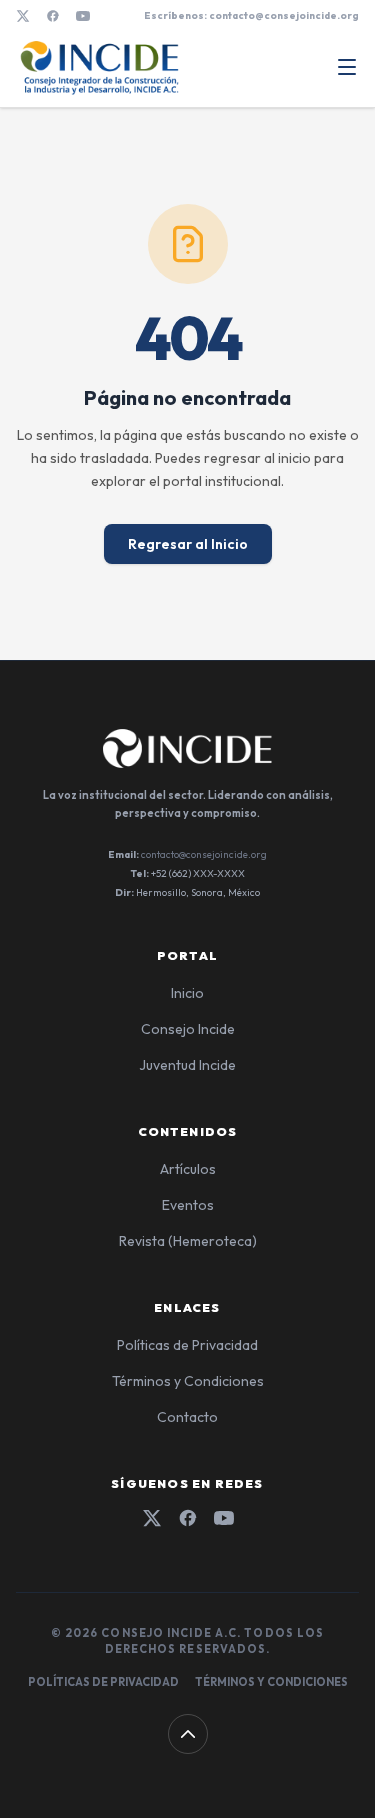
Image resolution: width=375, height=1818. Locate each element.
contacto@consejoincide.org (204, 854)
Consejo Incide (188, 1029)
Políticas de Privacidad (187, 1345)
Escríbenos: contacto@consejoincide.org (251, 15)
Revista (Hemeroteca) (188, 1241)
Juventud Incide (187, 1065)
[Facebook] (53, 16)
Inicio (187, 993)
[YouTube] (83, 16)
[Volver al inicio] (188, 1734)
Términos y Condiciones (188, 1381)
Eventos (188, 1205)
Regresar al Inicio (188, 544)
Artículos (188, 1169)
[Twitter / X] (23, 16)
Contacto (187, 1417)
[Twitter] (152, 1518)
